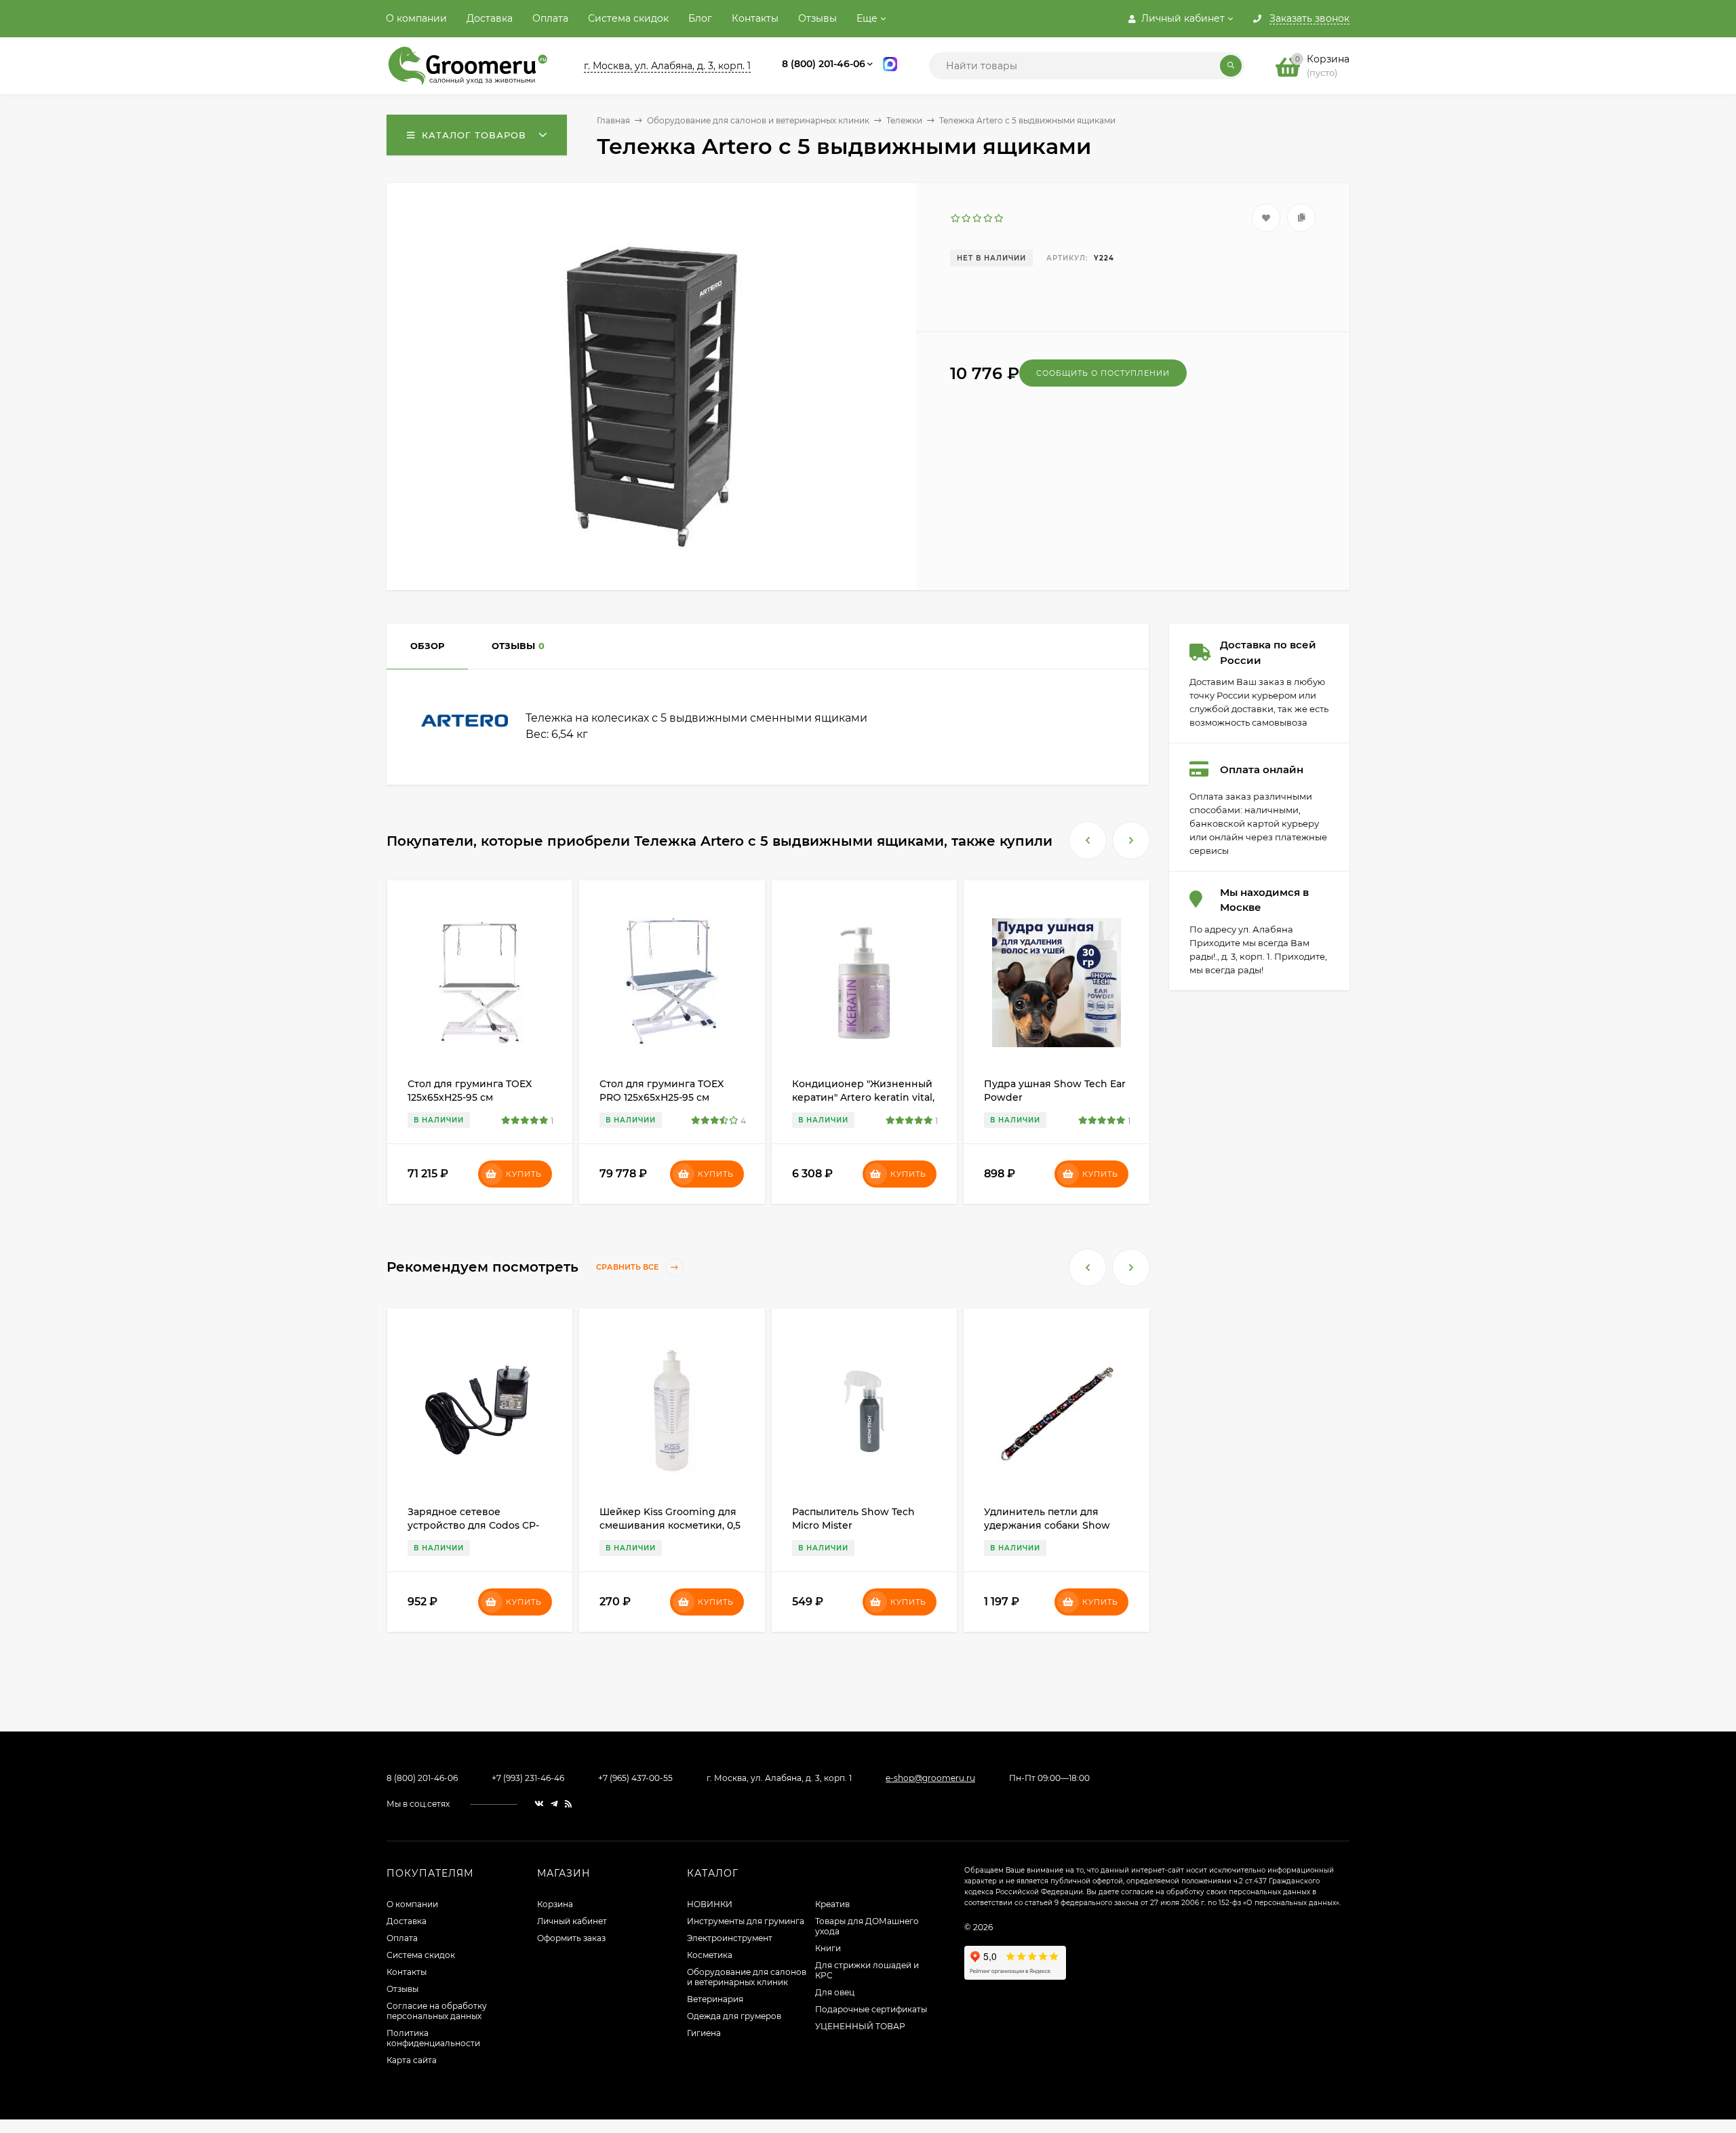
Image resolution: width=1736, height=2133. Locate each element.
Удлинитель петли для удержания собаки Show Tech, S (1047, 1525)
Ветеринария (715, 1999)
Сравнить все (628, 1268)
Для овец (835, 1992)
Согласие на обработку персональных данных (437, 2011)
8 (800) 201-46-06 (824, 64)
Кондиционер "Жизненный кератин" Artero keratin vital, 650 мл (863, 1097)
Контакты (755, 18)
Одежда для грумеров (734, 2016)
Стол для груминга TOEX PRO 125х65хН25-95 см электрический (662, 1097)
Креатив (832, 1904)
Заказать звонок (1309, 19)
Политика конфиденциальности (433, 2038)
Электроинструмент (730, 1938)
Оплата (550, 18)
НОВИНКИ (710, 1904)
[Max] (890, 66)
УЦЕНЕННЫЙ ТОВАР (860, 2026)
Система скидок (628, 18)
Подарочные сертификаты (871, 2009)
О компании (416, 18)
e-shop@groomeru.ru (930, 1778)
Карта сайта (412, 2060)
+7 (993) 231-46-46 (528, 1778)
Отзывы (817, 18)
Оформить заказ (571, 1938)
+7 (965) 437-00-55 (635, 1778)
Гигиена (704, 2033)
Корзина (555, 1904)
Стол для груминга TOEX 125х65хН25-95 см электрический (470, 1097)
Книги (828, 1948)
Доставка (490, 18)
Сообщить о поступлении (1103, 373)
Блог (700, 18)
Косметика (710, 1955)
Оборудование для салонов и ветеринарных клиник (758, 120)
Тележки (904, 120)
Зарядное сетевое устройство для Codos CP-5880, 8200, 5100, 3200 (473, 1525)
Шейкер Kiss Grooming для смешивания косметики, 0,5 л (670, 1525)
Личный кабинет (572, 1921)
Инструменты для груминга (746, 1921)
